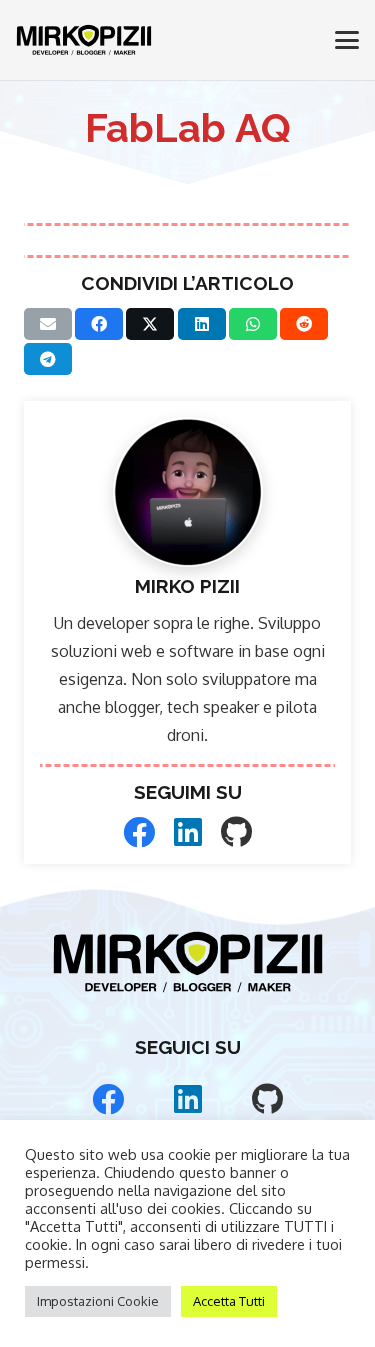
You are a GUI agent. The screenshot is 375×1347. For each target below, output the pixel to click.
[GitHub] (236, 832)
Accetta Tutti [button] (229, 1301)
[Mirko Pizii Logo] (84, 40)
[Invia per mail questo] (48, 324)
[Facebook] (139, 832)
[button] (347, 40)
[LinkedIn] (188, 832)
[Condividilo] (99, 324)
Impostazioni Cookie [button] (98, 1301)
